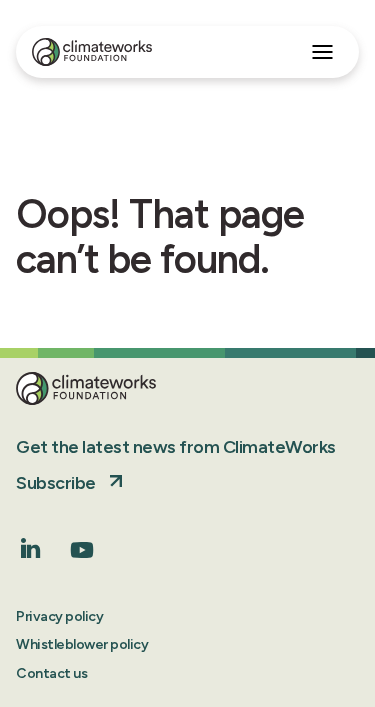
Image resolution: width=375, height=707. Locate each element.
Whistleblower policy (82, 644)
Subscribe (56, 483)
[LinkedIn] (31, 552)
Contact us (51, 673)
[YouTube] (82, 556)
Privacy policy (59, 616)
